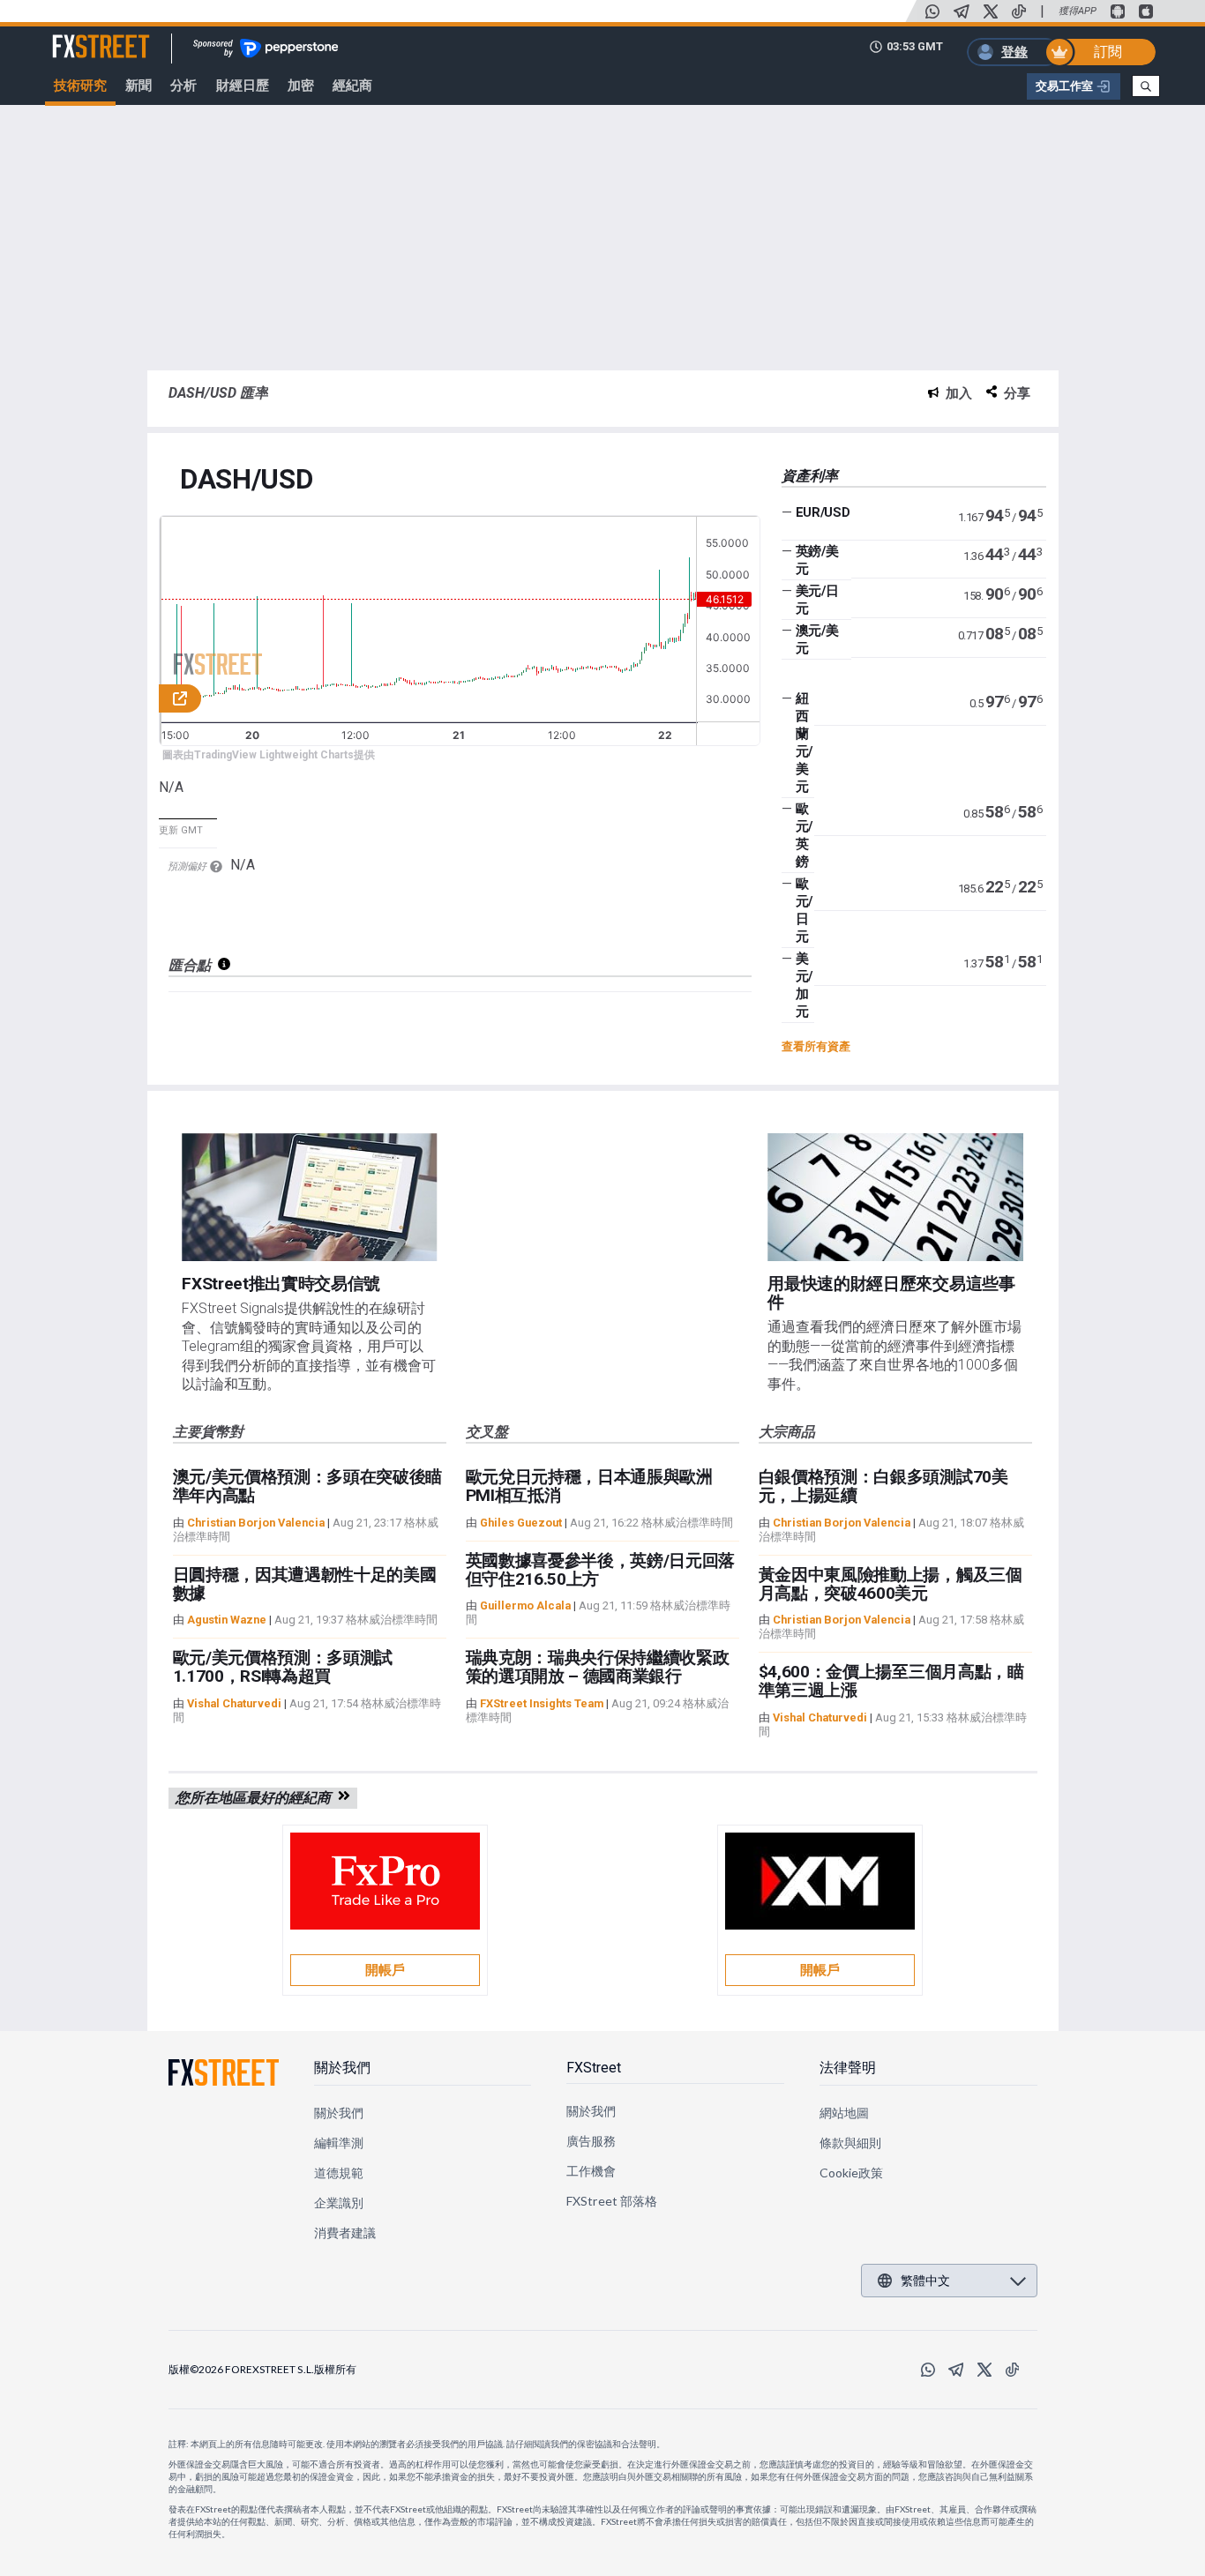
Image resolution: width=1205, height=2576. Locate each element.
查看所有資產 (816, 1046)
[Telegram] (962, 11)
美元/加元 (804, 985)
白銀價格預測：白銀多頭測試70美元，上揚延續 (883, 1486)
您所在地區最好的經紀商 (257, 1798)
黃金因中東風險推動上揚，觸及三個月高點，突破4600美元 (891, 1584)
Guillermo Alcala (525, 1605)
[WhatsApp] (932, 11)
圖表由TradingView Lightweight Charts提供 (269, 755)
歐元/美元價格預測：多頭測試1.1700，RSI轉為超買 (283, 1667)
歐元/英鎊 (804, 835)
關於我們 (342, 2068)
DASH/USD (246, 480)
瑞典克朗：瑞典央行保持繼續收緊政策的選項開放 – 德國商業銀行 (598, 1667)
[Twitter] (991, 11)
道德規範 (339, 2173)
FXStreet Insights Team (542, 1703)
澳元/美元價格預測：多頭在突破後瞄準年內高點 (308, 1486)
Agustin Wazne (227, 1620)
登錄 (1014, 52)
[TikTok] (1019, 11)
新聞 (138, 86)
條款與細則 (850, 2143)
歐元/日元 (804, 910)
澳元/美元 (817, 639)
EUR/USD (823, 512)
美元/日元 (817, 600)
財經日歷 (243, 86)
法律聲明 (848, 2068)
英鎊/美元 (817, 560)
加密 (301, 86)
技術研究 (80, 86)
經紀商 (352, 86)
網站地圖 (844, 2113)
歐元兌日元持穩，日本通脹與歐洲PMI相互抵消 (589, 1486)
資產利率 (810, 476)
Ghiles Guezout (521, 1523)
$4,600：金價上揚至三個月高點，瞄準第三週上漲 (891, 1681)
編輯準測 (339, 2143)
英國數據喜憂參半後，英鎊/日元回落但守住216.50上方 (601, 1570)
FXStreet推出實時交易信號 (281, 1284)
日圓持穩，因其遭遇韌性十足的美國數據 (305, 1584)
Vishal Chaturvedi (234, 1703)
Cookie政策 (852, 2173)
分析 (183, 86)
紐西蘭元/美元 (804, 743)
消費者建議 (345, 2233)
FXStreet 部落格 (612, 2201)
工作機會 (591, 2171)
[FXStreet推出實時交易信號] (309, 1197)
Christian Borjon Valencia (256, 1523)
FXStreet (80, 36)
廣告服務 (591, 2141)
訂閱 (1108, 52)
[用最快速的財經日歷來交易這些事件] (895, 1197)
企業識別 (339, 2203)
